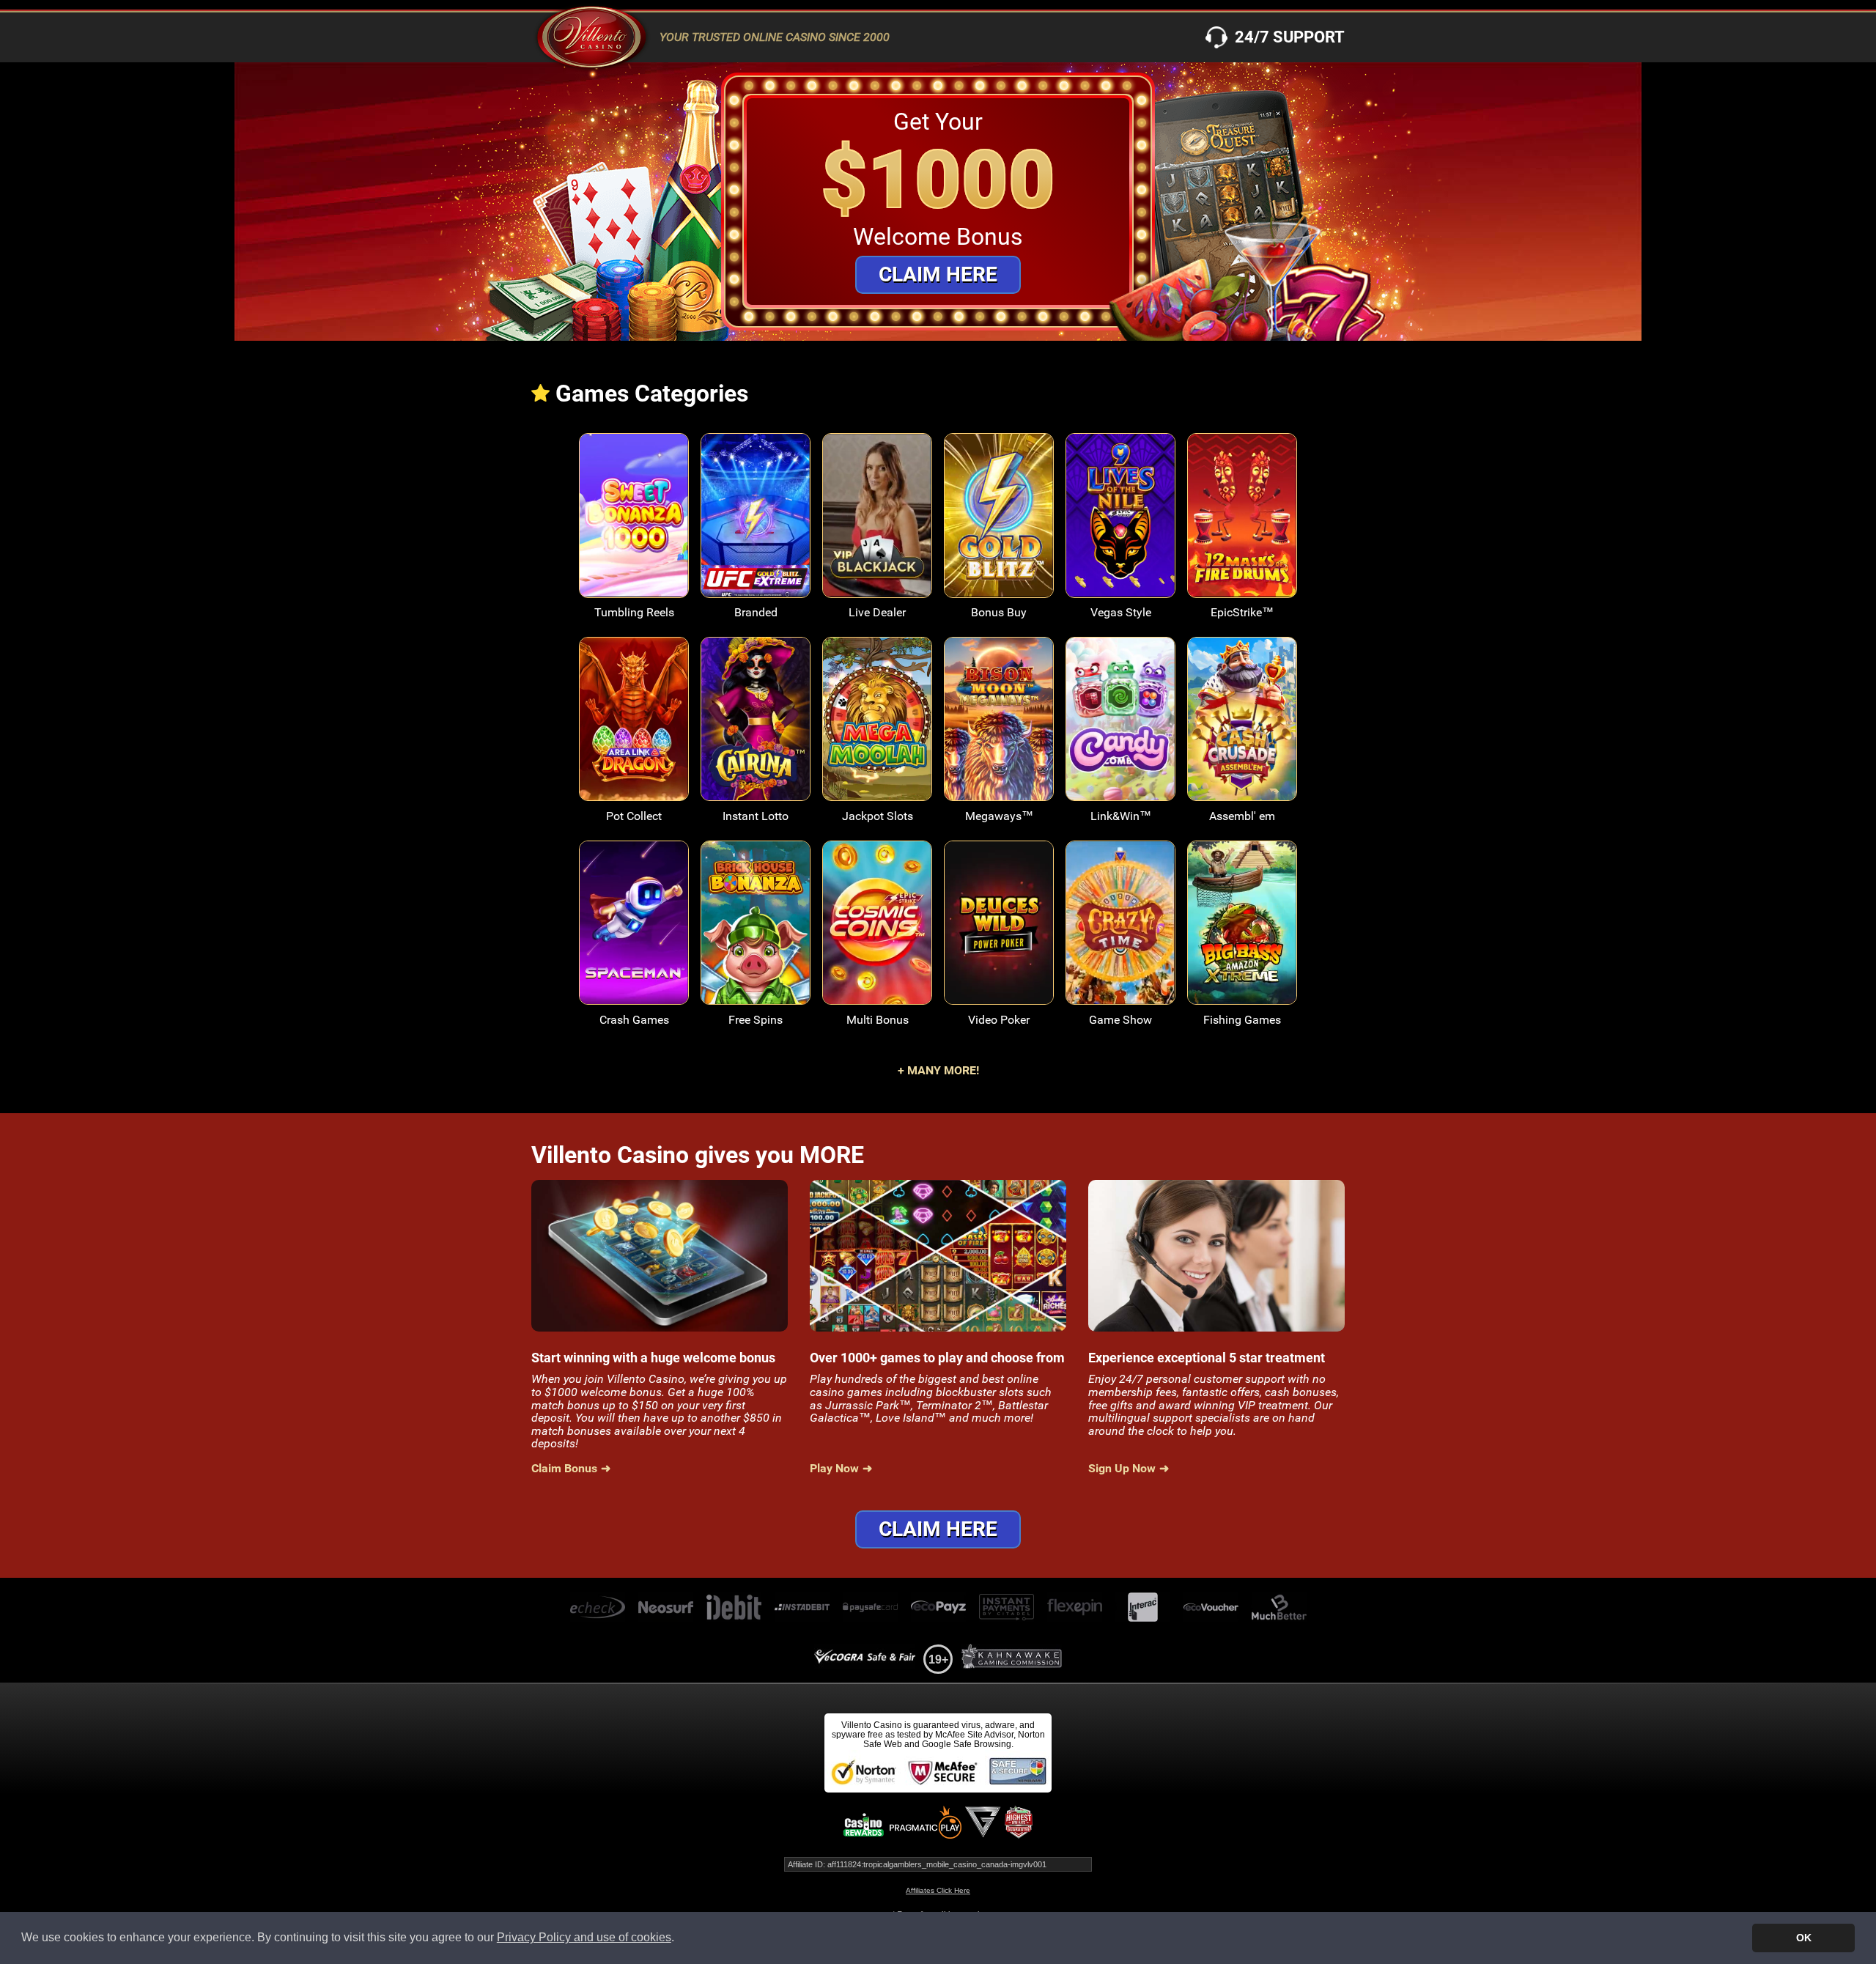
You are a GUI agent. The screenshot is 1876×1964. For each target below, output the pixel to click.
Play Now (634, 526)
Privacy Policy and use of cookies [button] (584, 1937)
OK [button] (1804, 1938)
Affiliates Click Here (938, 1890)
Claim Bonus (564, 1469)
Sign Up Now (1122, 1469)
